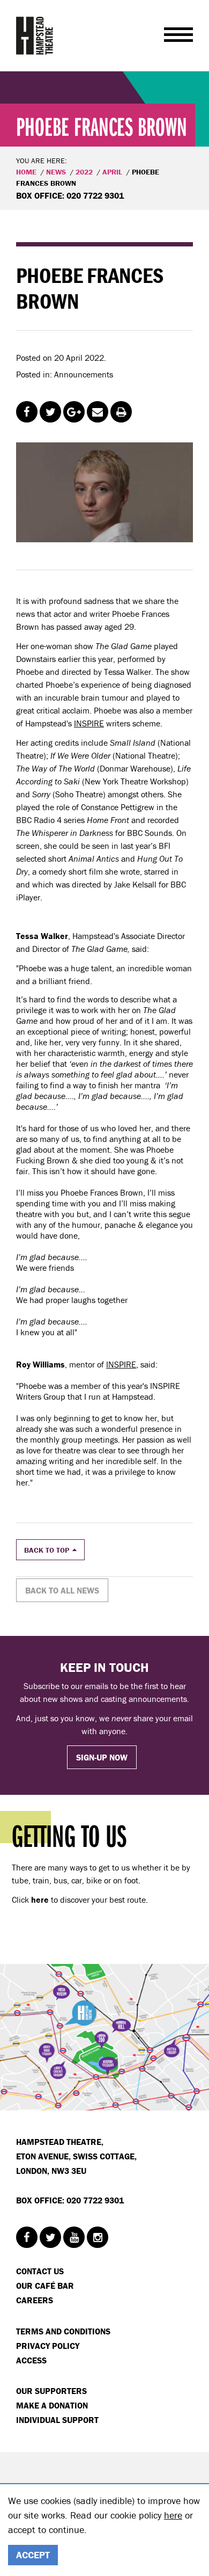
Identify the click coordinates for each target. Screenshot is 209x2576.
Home (26, 172)
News (56, 172)
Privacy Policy (48, 2346)
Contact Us (40, 2271)
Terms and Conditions (63, 2331)
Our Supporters (51, 2391)
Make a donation (52, 2405)
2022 (84, 172)
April (112, 172)
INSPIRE (89, 723)
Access (31, 2360)
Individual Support (57, 2420)
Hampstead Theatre (35, 35)
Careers (35, 2300)
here (173, 2515)
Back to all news (62, 1590)
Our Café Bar (45, 2286)
